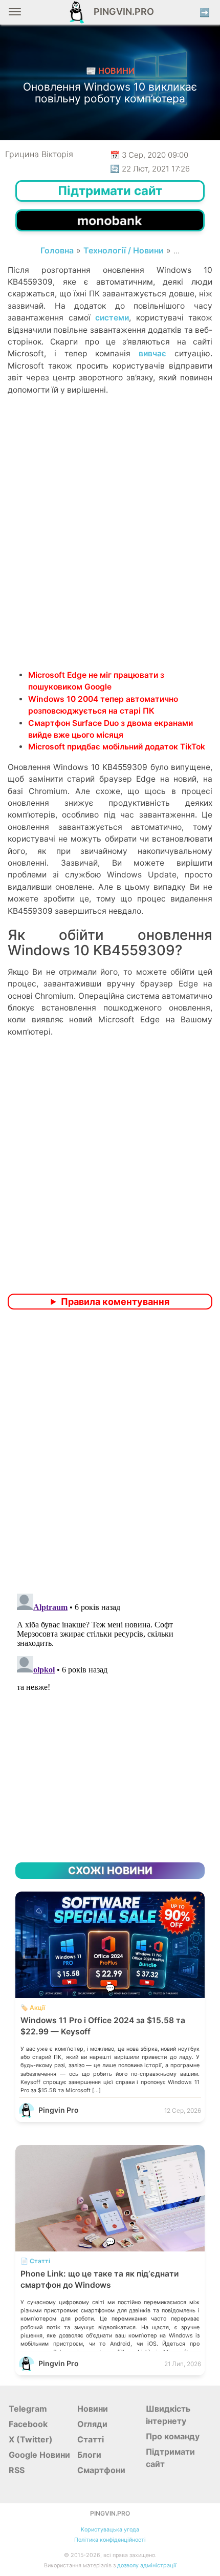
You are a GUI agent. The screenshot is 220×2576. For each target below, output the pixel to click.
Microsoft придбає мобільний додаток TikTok (117, 747)
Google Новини (39, 2455)
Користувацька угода (110, 2530)
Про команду (173, 2436)
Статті (91, 2439)
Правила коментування (115, 1302)
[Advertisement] (110, 550)
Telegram (28, 2409)
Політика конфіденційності (110, 2540)
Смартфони (101, 2470)
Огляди (92, 2424)
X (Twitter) (31, 2439)
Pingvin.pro (121, 12)
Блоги (89, 2455)
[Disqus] (110, 1453)
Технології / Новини (124, 250)
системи (112, 318)
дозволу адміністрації (147, 2566)
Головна (57, 250)
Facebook (28, 2424)
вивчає (152, 353)
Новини (93, 2409)
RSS (17, 2470)
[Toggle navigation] (15, 16)
